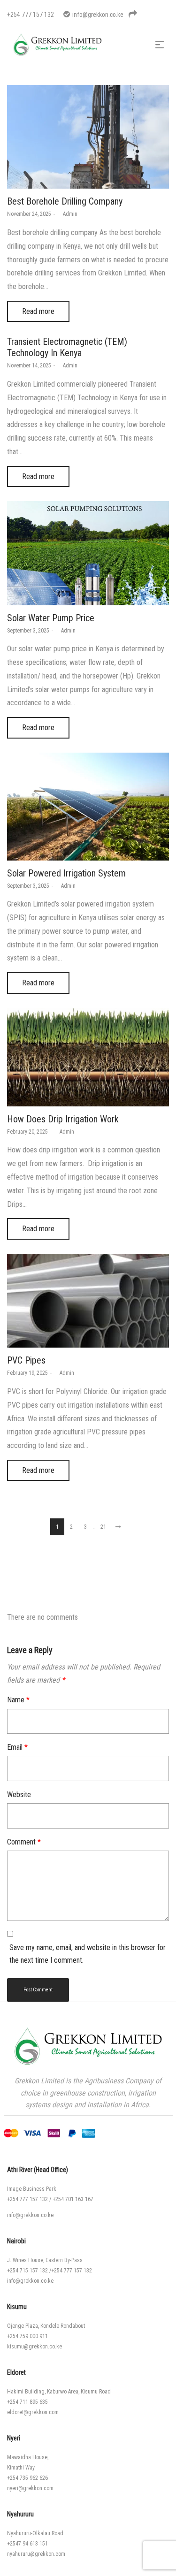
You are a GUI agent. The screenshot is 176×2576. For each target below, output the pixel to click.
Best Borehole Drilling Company (65, 201)
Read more (38, 311)
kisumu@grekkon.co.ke (34, 2347)
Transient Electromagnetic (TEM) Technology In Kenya (67, 347)
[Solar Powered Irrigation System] (88, 807)
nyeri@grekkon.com (30, 2488)
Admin (67, 214)
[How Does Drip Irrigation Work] (88, 1057)
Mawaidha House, (28, 2457)
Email (17, 1747)
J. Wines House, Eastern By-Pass (45, 2260)
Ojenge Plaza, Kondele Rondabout (46, 2326)
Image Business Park (32, 2189)
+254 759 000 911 (27, 2336)
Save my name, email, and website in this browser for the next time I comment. (88, 1954)
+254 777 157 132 (27, 2199)
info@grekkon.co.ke (30, 2215)
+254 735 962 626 (27, 2478)
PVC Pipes (26, 1360)
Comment (24, 1842)
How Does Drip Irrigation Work (63, 1119)
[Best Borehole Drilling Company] (88, 137)
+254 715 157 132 (27, 2271)
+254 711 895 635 (27, 2402)
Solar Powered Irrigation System (66, 873)
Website (19, 1795)
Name (18, 1700)
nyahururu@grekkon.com (36, 2554)
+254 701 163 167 (73, 2199)
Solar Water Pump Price (51, 618)
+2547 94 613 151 (27, 2544)
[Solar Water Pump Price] (88, 553)
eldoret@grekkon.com (33, 2412)
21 (103, 1527)
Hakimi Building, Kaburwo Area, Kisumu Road (59, 2392)
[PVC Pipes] (88, 1301)
